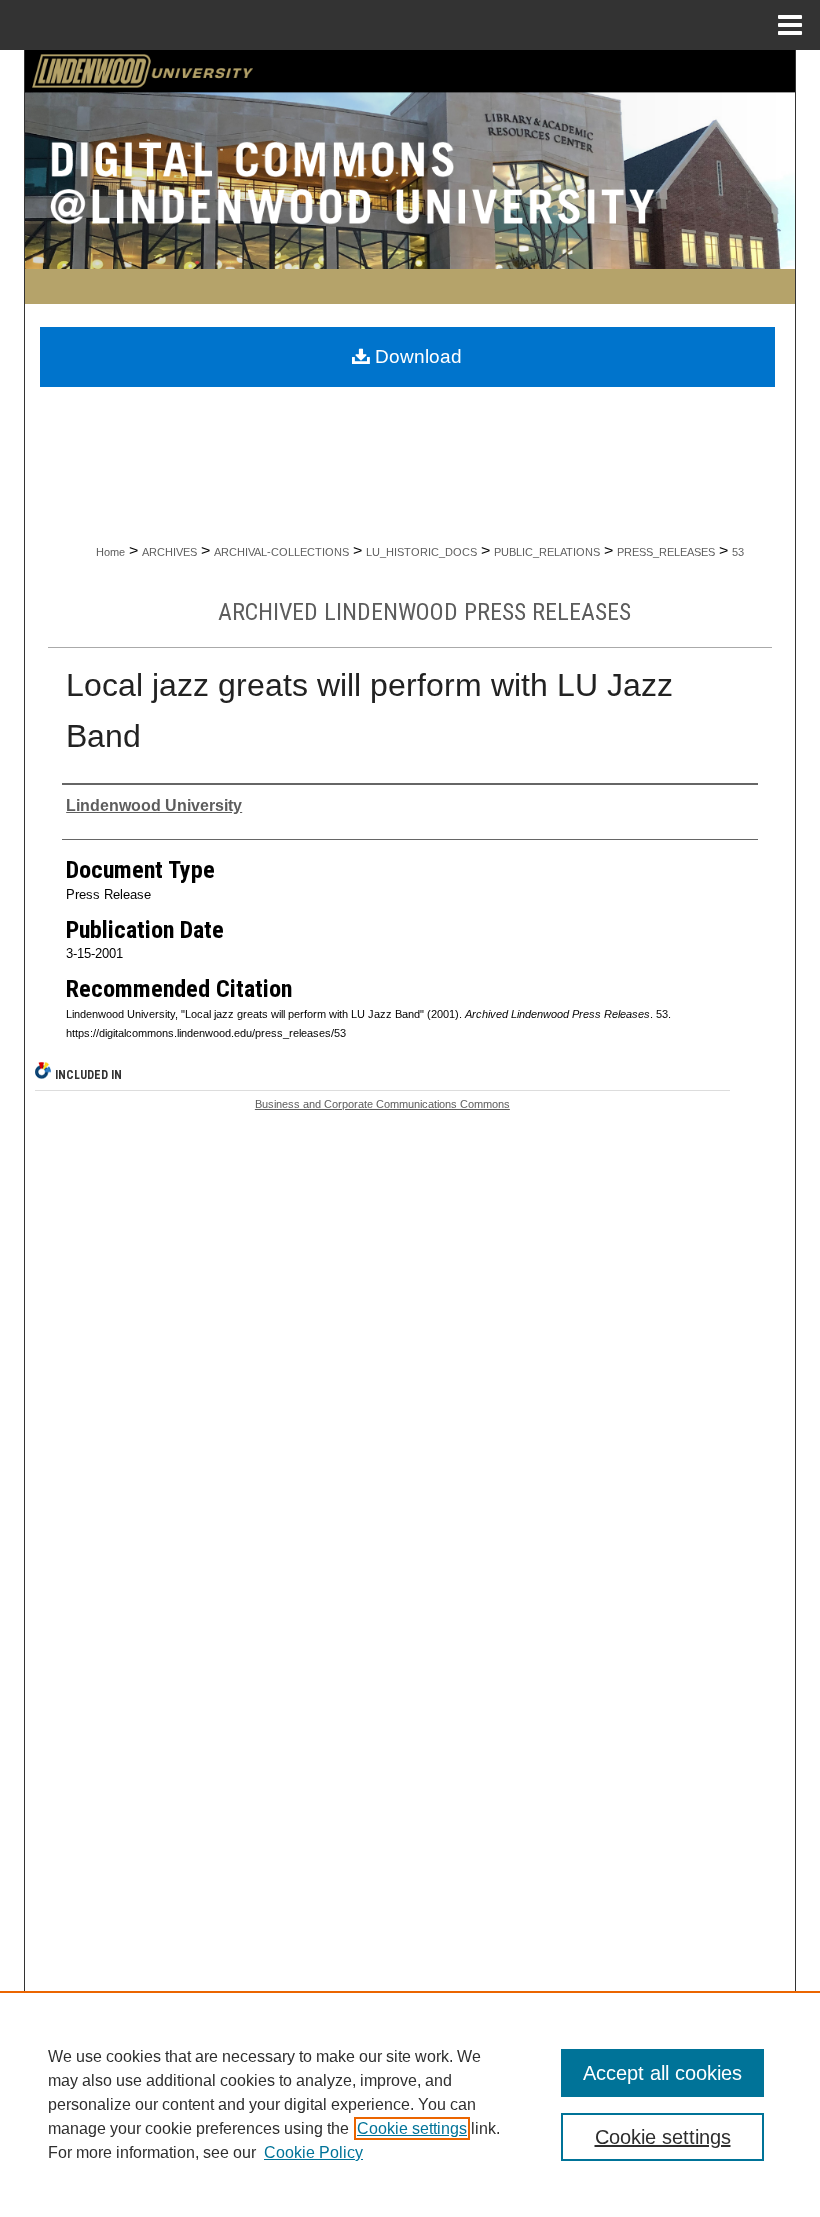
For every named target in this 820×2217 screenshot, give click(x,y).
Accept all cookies (662, 2073)
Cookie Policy (313, 2152)
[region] (410, 2104)
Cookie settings (412, 2128)
